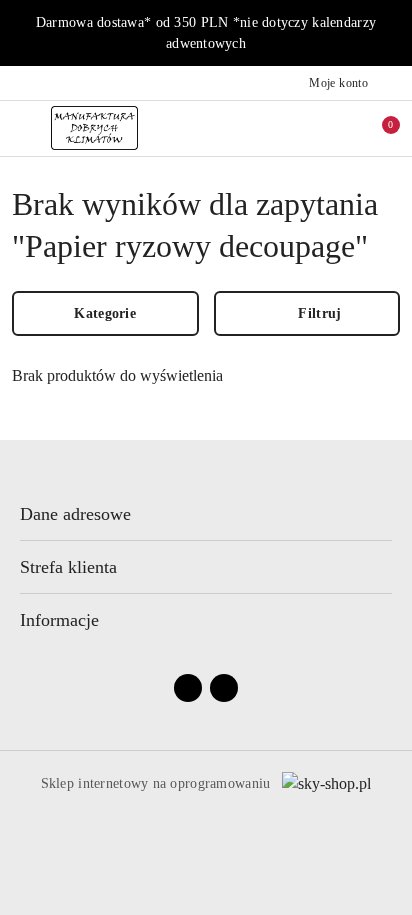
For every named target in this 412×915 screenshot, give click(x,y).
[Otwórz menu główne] (23, 127)
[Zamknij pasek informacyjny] (391, 33)
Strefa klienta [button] (68, 567)
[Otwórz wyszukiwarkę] (293, 128)
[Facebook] (188, 688)
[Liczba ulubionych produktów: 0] (335, 128)
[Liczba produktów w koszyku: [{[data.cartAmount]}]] (377, 128)
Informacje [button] (59, 620)
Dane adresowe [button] (75, 514)
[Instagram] (224, 688)
